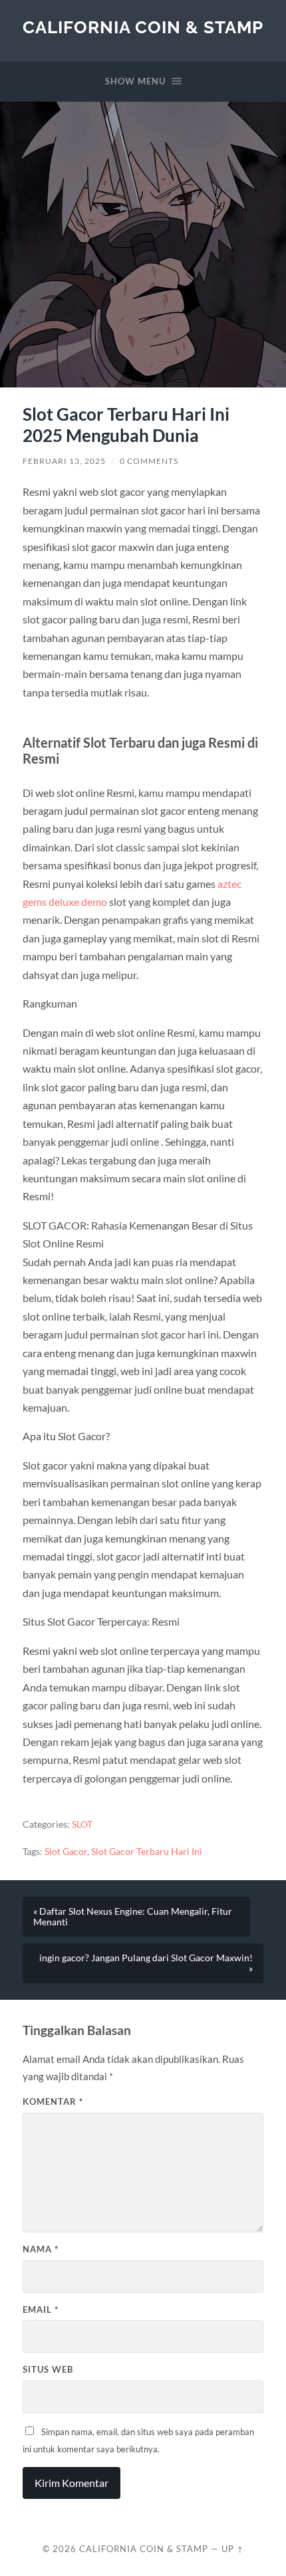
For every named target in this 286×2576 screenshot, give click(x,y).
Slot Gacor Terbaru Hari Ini (147, 1852)
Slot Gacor (66, 1852)
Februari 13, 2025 (64, 461)
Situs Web (48, 2369)
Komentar (53, 2101)
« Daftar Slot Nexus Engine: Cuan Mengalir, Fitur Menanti (133, 1917)
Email (41, 2309)
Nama (41, 2249)
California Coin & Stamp (143, 27)
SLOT (82, 1824)
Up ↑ (233, 2549)
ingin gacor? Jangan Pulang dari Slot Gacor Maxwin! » (146, 1963)
